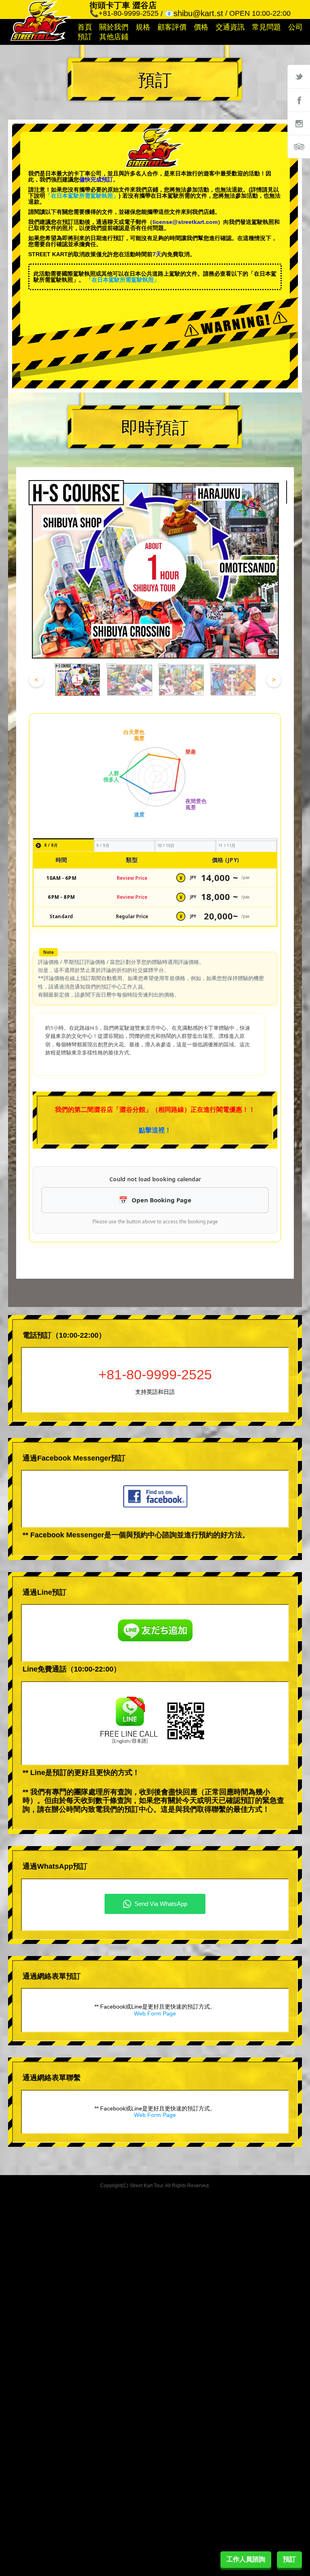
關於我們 (114, 27)
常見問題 (266, 27)
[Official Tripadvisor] (299, 147)
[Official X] (299, 76)
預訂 (85, 37)
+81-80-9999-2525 (155, 1374)
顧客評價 (172, 27)
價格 (201, 27)
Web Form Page (155, 2013)
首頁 (85, 27)
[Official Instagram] (299, 123)
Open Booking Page (161, 1200)
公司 (295, 27)
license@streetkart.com (185, 222)
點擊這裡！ (155, 1130)
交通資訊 (230, 27)
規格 (143, 27)
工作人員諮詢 (246, 2559)
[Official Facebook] (299, 100)
